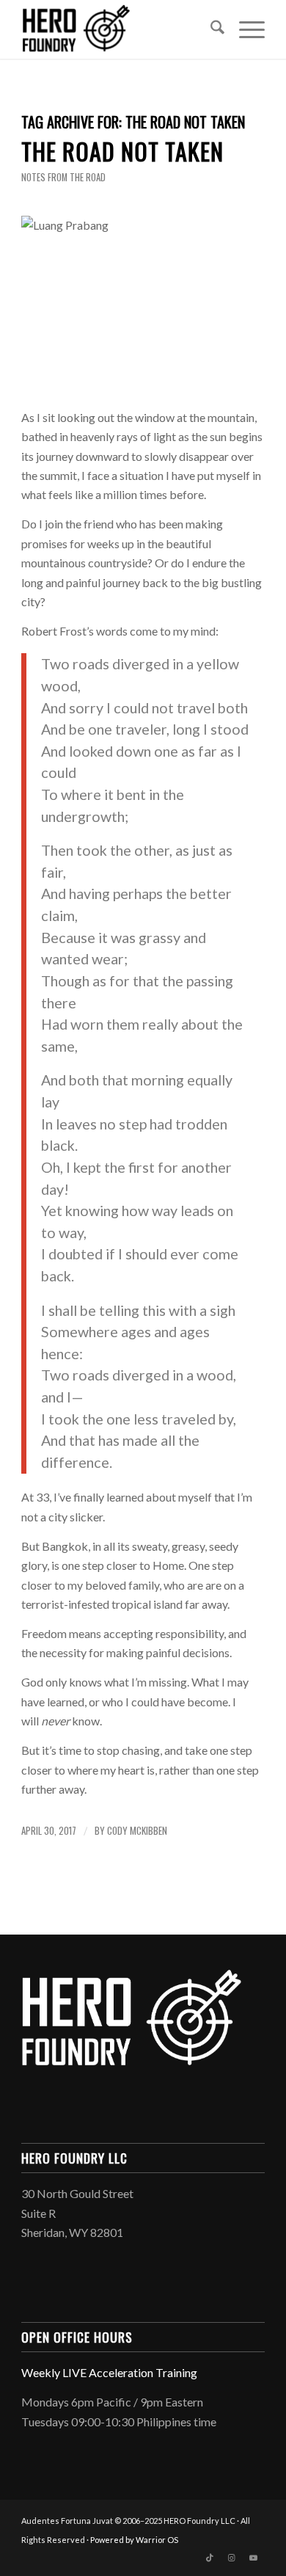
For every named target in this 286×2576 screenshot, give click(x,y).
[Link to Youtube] (254, 2558)
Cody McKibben (137, 1831)
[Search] (210, 29)
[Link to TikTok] (210, 2558)
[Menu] (245, 29)
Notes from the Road (63, 177)
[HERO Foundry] (118, 29)
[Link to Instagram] (232, 2558)
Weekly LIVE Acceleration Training (109, 2372)
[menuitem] (210, 29)
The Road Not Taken (122, 151)
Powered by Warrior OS (134, 2540)
